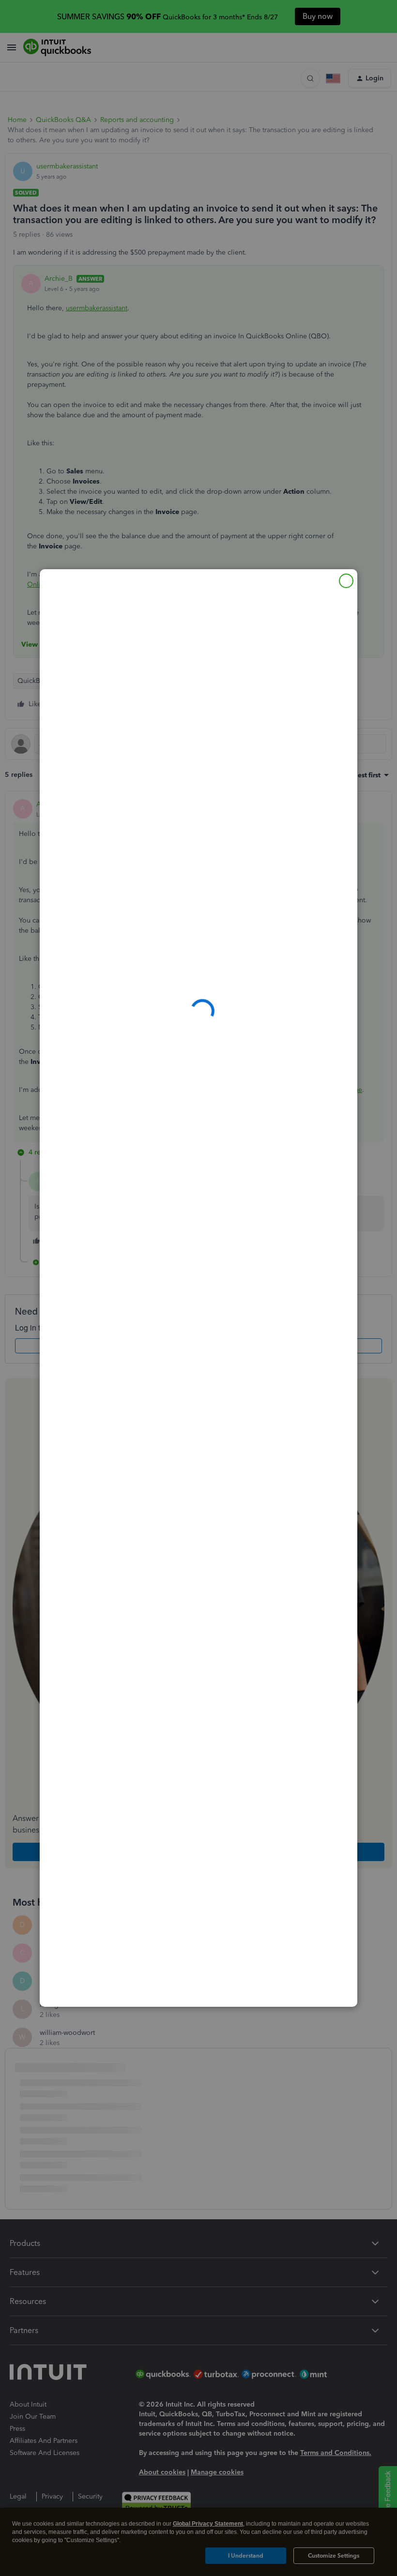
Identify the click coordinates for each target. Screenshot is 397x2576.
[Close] (346, 581)
